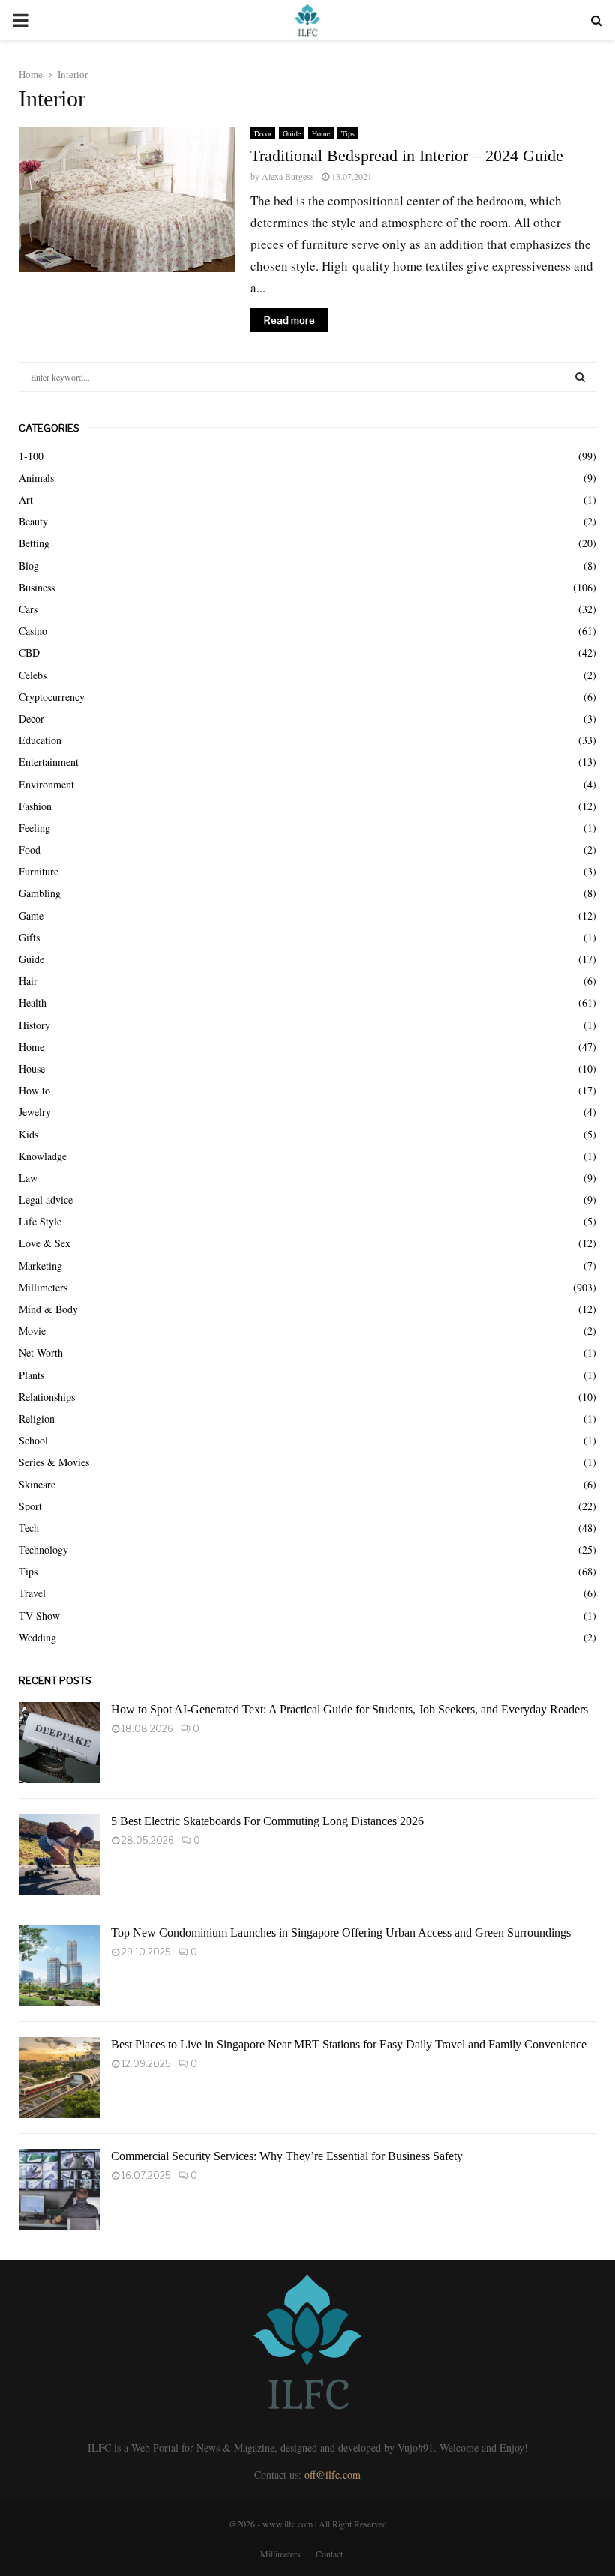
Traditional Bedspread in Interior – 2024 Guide (407, 156)
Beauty (33, 521)
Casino (33, 631)
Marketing (40, 1266)
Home (321, 133)
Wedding (37, 1637)
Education (40, 740)
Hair (28, 981)
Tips (348, 133)
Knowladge (43, 1156)
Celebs (33, 675)
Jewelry (35, 1112)
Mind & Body (48, 1309)
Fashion (35, 806)
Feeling (34, 828)
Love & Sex (45, 1243)
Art (26, 500)
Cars (28, 609)
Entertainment (49, 762)
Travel (32, 1593)
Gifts (29, 937)
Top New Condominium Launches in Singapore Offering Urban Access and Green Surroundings (341, 1933)
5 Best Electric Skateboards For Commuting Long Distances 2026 (267, 1821)
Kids (28, 1134)
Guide (292, 133)
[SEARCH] (580, 377)
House (32, 1068)
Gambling (40, 893)
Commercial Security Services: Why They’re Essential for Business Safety (287, 2156)
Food (30, 850)
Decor (263, 133)
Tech (29, 1528)
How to (34, 1090)
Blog (29, 565)
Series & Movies (54, 1462)
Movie (32, 1331)
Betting (34, 543)
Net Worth (41, 1352)
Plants (31, 1375)
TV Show (39, 1616)
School (33, 1440)
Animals (36, 478)
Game (31, 916)
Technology (43, 1550)
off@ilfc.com (333, 2474)
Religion (37, 1418)
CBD (29, 652)
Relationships (47, 1397)
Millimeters (43, 1287)
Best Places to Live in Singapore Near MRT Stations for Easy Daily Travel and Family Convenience (349, 2044)
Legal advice (46, 1200)
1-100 (31, 456)
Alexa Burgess (288, 176)
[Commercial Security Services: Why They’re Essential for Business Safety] (59, 2189)
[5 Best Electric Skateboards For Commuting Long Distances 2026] (59, 1854)
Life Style (40, 1221)
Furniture (39, 871)
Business (37, 587)
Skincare (37, 1484)
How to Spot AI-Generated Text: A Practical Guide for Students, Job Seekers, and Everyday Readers (349, 1709)
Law (28, 1178)
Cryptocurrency (52, 697)
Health (33, 1002)
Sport (30, 1506)
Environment (46, 784)
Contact (329, 2554)
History (34, 1025)
